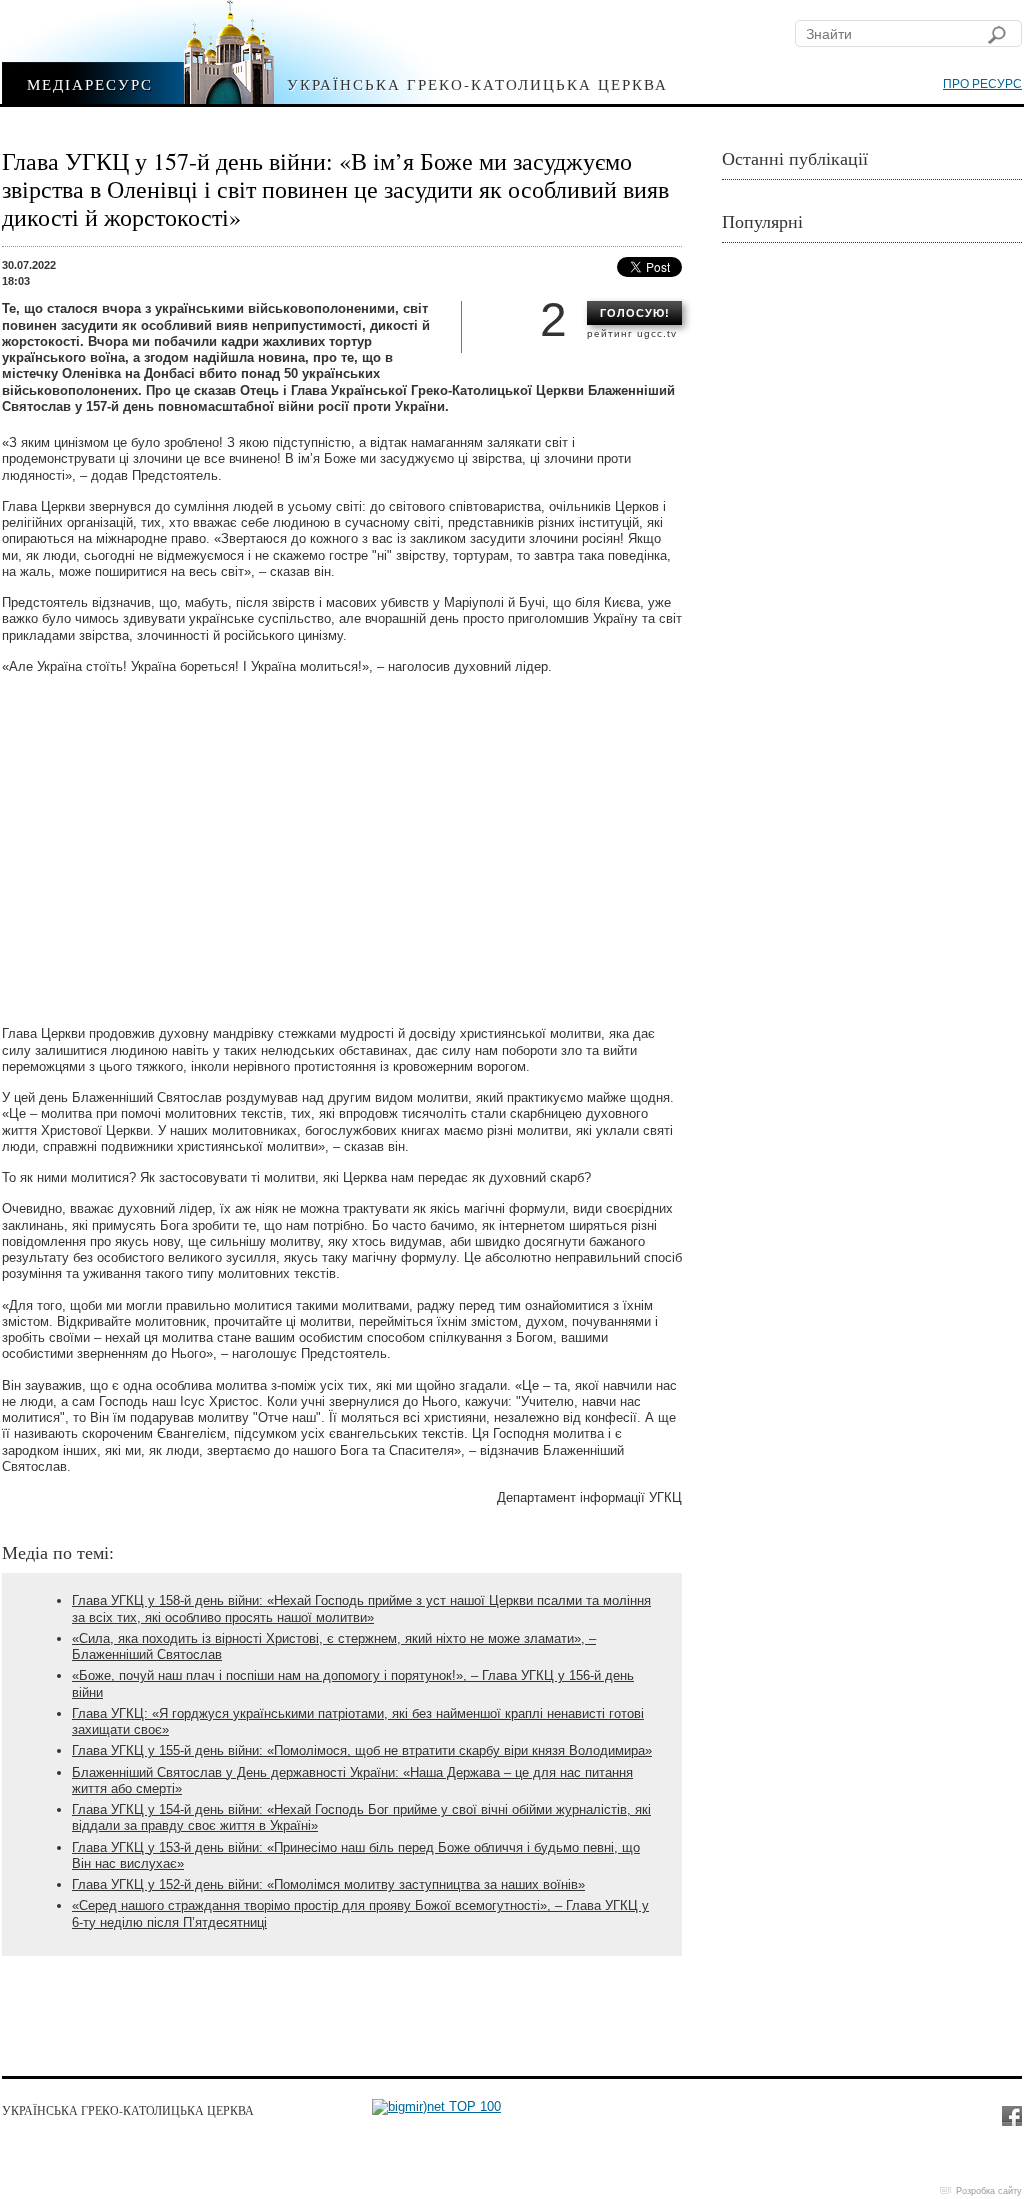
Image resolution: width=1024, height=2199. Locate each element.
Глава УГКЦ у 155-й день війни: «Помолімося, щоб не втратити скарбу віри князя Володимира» (362, 1750)
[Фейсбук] (1011, 2115)
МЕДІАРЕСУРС (90, 83)
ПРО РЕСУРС (982, 84)
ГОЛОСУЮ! (635, 313)
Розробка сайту (989, 2191)
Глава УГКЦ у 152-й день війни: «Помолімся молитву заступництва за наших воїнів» (328, 1884)
